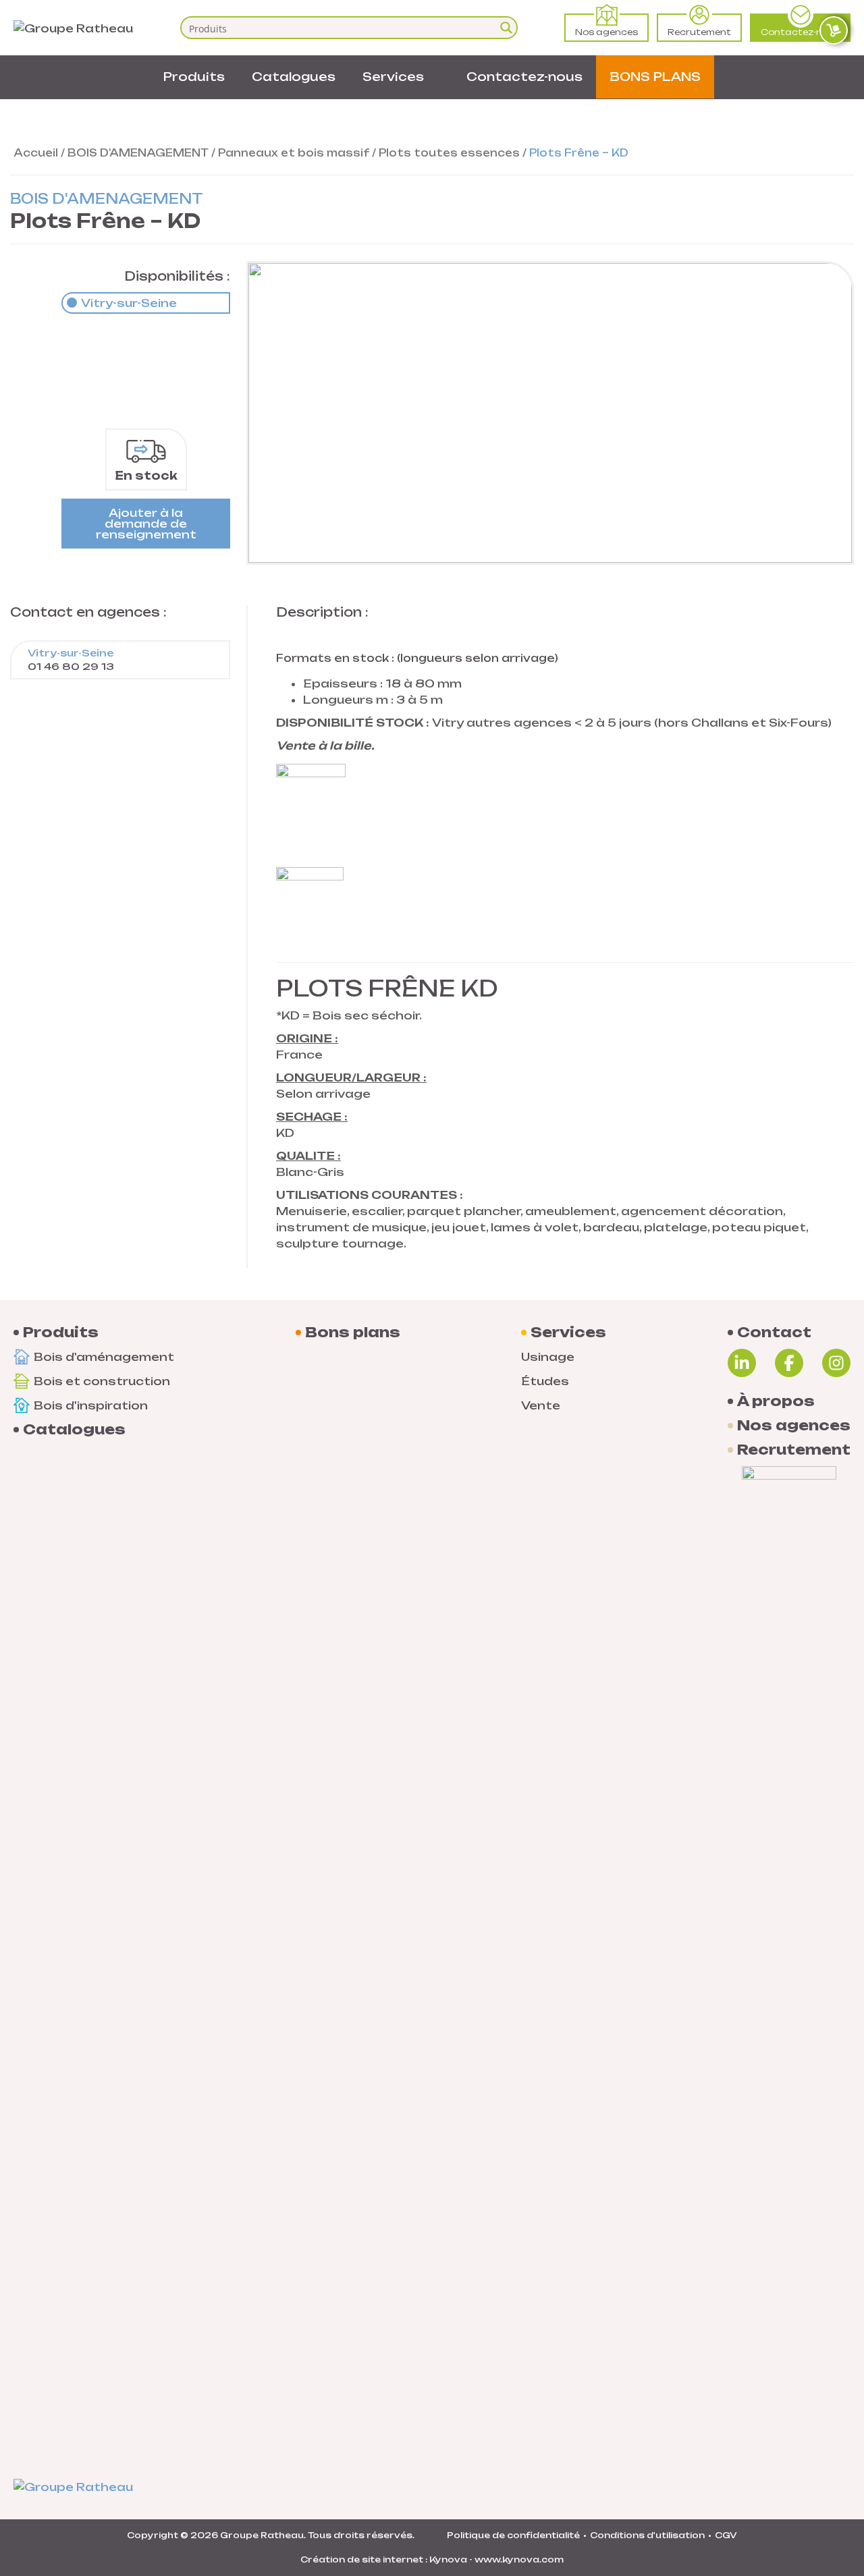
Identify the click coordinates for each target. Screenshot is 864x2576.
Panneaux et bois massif (294, 153)
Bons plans (353, 1333)
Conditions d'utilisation (647, 2535)
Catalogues (294, 77)
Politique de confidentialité (513, 2535)
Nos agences (606, 32)
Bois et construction (102, 1381)
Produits (194, 77)
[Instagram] (836, 1363)
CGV (726, 2535)
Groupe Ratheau (262, 2535)
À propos (776, 1401)
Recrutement (699, 32)
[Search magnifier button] (506, 28)
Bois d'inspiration (91, 1405)
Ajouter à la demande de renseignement (146, 524)
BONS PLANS (655, 77)
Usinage (548, 1357)
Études (545, 1381)
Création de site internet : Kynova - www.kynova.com (432, 2559)
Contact (774, 1333)
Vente (541, 1405)
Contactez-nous (800, 32)
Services (393, 77)
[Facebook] (789, 1363)
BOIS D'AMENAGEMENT (138, 153)
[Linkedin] (742, 1363)
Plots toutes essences (449, 153)
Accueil (36, 153)
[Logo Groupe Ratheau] (73, 27)
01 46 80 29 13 (71, 660)
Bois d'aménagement (104, 1357)
